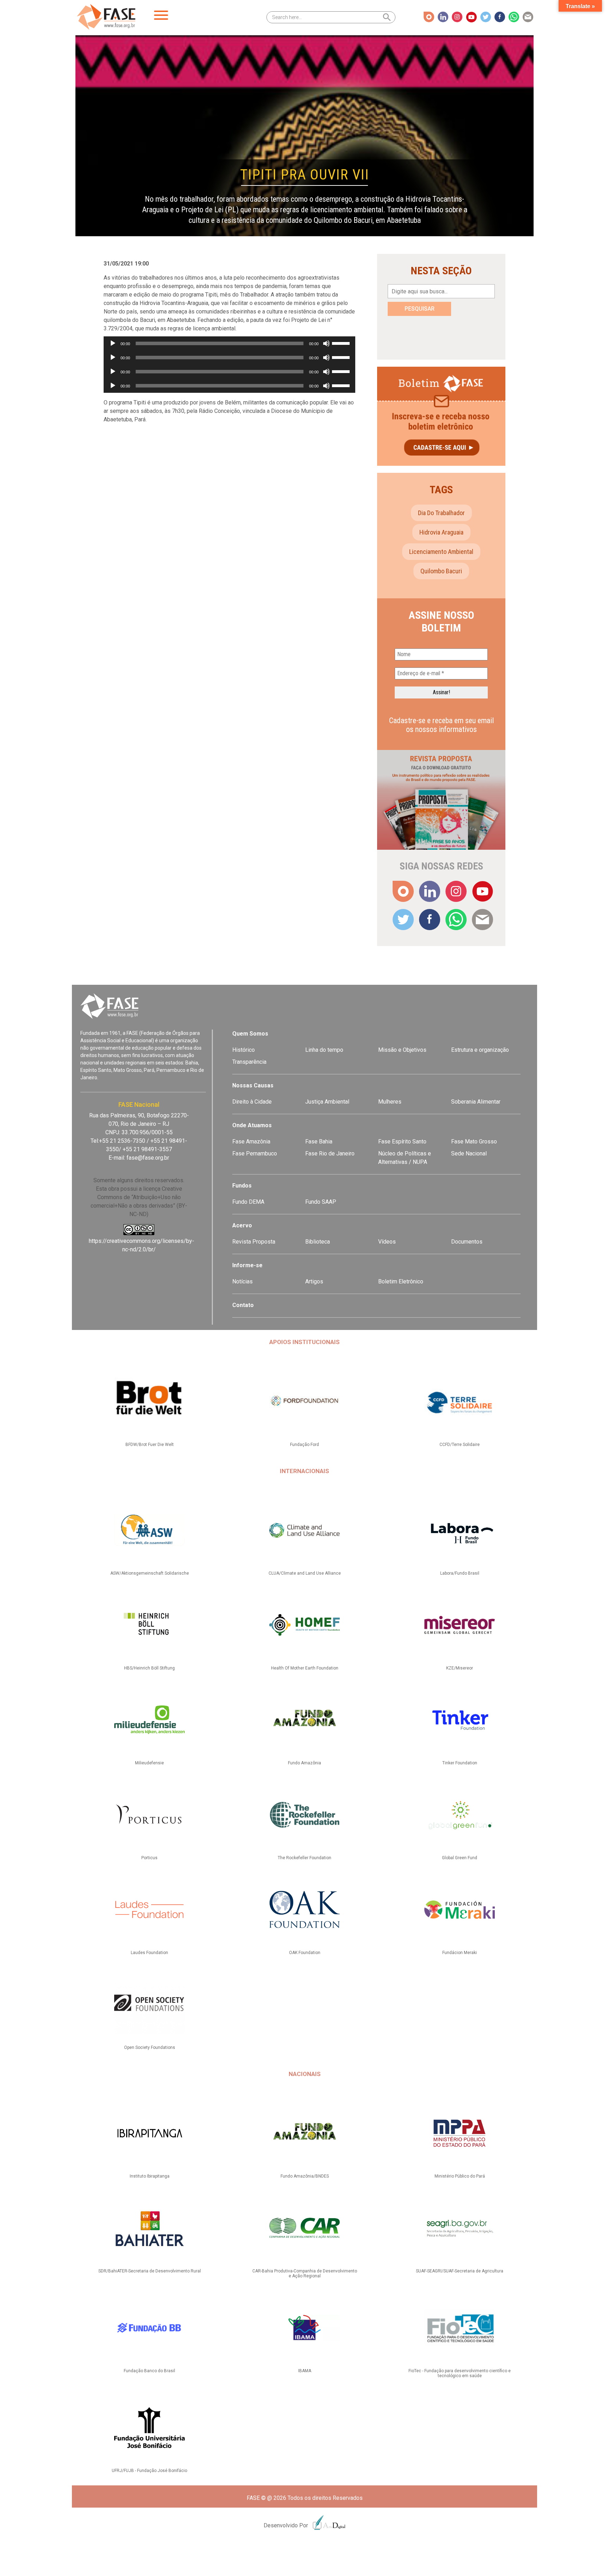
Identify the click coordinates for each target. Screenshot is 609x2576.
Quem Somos (250, 1034)
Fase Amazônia (251, 1142)
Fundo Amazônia (304, 1763)
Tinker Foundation (460, 1763)
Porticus (149, 1858)
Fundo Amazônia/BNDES (305, 2176)
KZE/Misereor (460, 1668)
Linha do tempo (324, 1050)
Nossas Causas (253, 1085)
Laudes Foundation (149, 1953)
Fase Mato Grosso (474, 1142)
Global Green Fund (460, 1858)
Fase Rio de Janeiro (330, 1153)
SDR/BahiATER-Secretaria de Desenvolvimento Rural (150, 2271)
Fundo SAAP (321, 1202)
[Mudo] (326, 343)
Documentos (467, 1242)
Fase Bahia (319, 1142)
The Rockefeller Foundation (304, 1858)
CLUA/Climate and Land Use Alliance (305, 1573)
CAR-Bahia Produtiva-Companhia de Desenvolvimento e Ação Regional (305, 2273)
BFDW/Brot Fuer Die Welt (150, 1445)
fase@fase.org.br (148, 1158)
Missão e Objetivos (402, 1050)
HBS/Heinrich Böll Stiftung (149, 1668)
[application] (229, 343)
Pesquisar (420, 309)
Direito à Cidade (252, 1102)
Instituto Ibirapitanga (150, 2176)
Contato (243, 1305)
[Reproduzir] (113, 343)
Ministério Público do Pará (460, 2176)
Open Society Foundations (150, 2047)
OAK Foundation (305, 1953)
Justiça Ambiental (327, 1102)
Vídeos (387, 1242)
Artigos (314, 1281)
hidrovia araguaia (441, 532)
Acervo (242, 1225)
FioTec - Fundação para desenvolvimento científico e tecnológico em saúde (460, 2373)
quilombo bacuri (441, 571)
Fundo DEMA (248, 1202)
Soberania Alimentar (476, 1102)
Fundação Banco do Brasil (149, 2371)
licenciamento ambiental (441, 552)
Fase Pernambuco (255, 1153)
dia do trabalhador (441, 513)
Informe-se (247, 1265)
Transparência (249, 1062)
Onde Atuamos (252, 1125)
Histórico (244, 1050)
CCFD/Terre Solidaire (460, 1445)
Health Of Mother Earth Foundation (305, 1668)
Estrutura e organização (480, 1050)
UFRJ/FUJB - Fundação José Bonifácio (149, 2471)
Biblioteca (318, 1242)
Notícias (242, 1281)
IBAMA (305, 2371)
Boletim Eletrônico (401, 1281)
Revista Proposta (254, 1242)
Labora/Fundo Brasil (460, 1573)
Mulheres (390, 1102)
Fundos (242, 1186)
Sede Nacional (469, 1153)
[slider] (342, 343)
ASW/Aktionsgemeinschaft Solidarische (150, 1573)
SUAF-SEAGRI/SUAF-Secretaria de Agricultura (460, 2271)
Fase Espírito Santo (402, 1142)
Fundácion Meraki (460, 1953)
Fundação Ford (304, 1445)
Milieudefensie (149, 1763)
